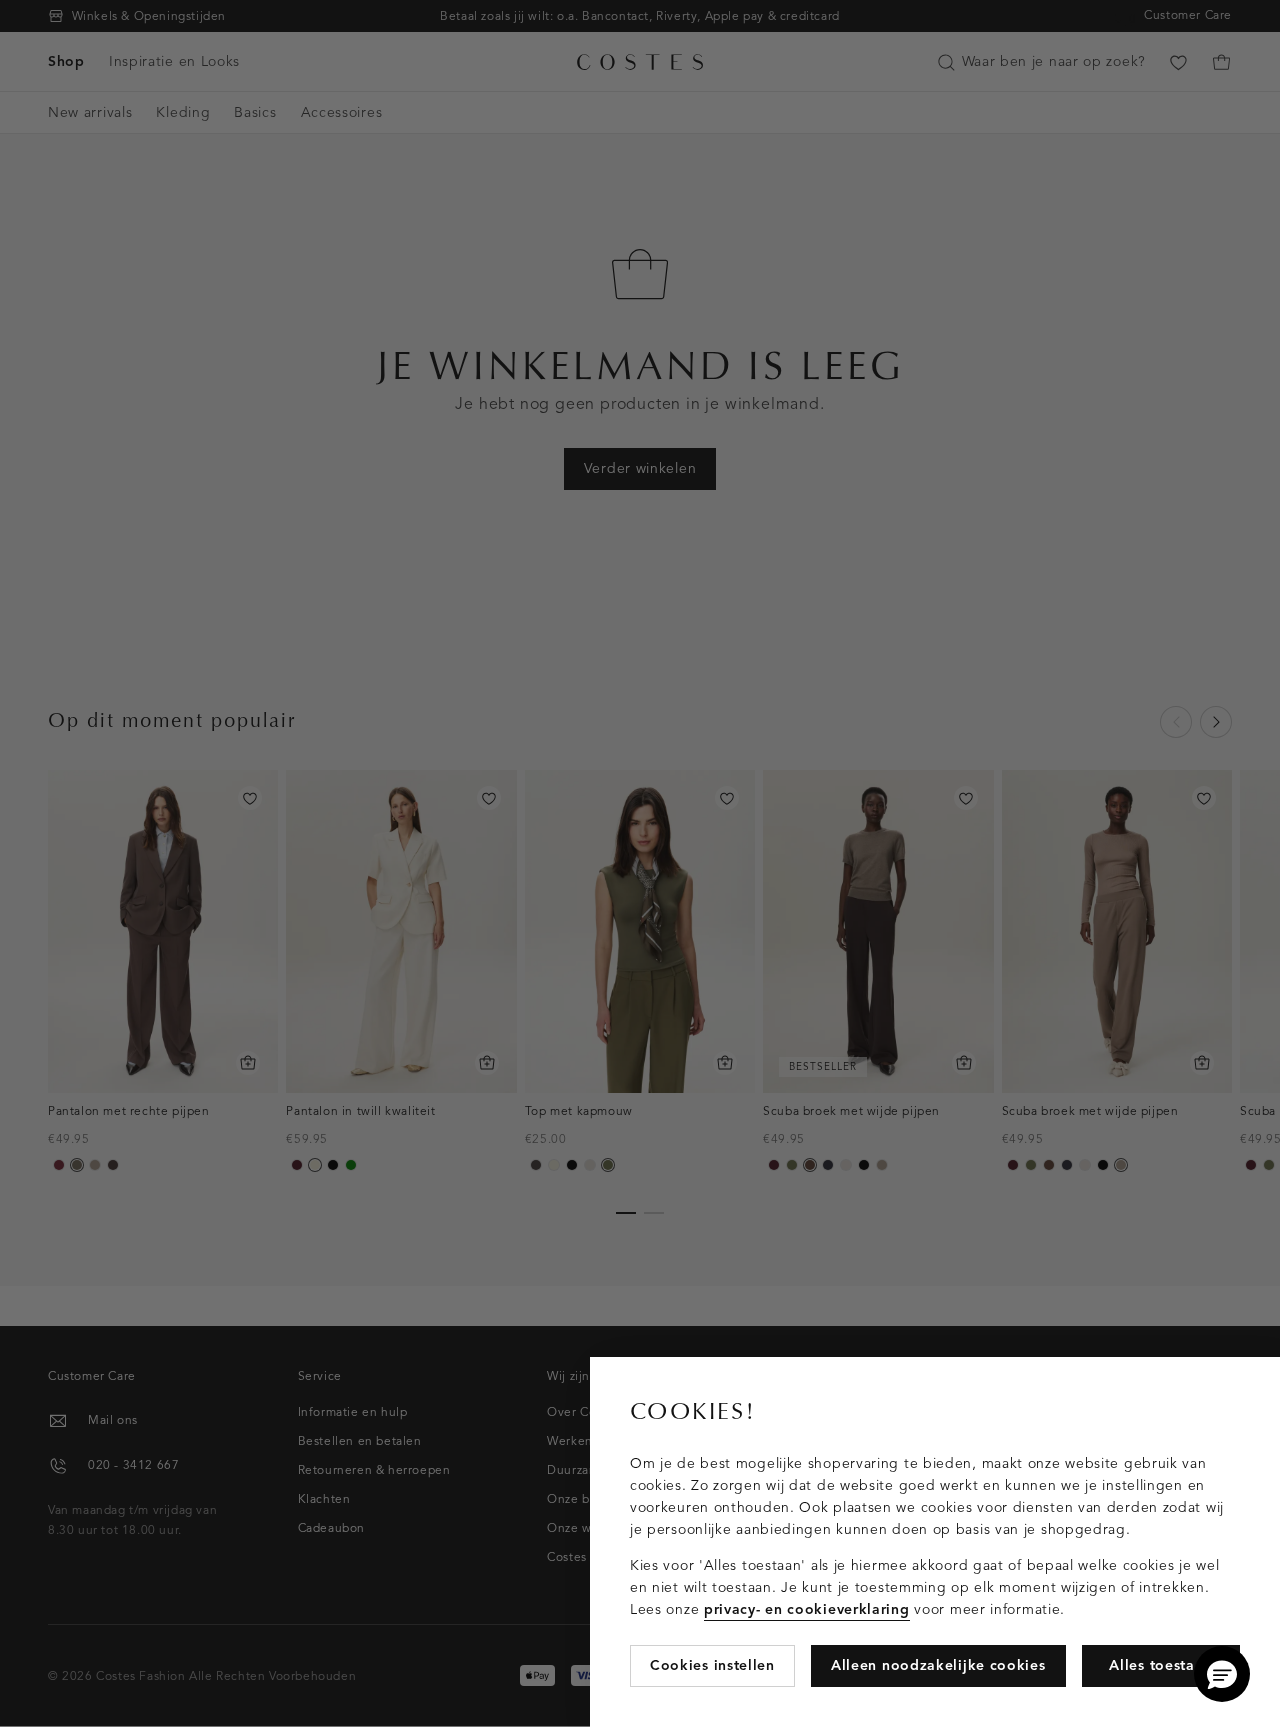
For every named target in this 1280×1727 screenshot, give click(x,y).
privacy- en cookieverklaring (807, 1609)
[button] (1222, 1674)
